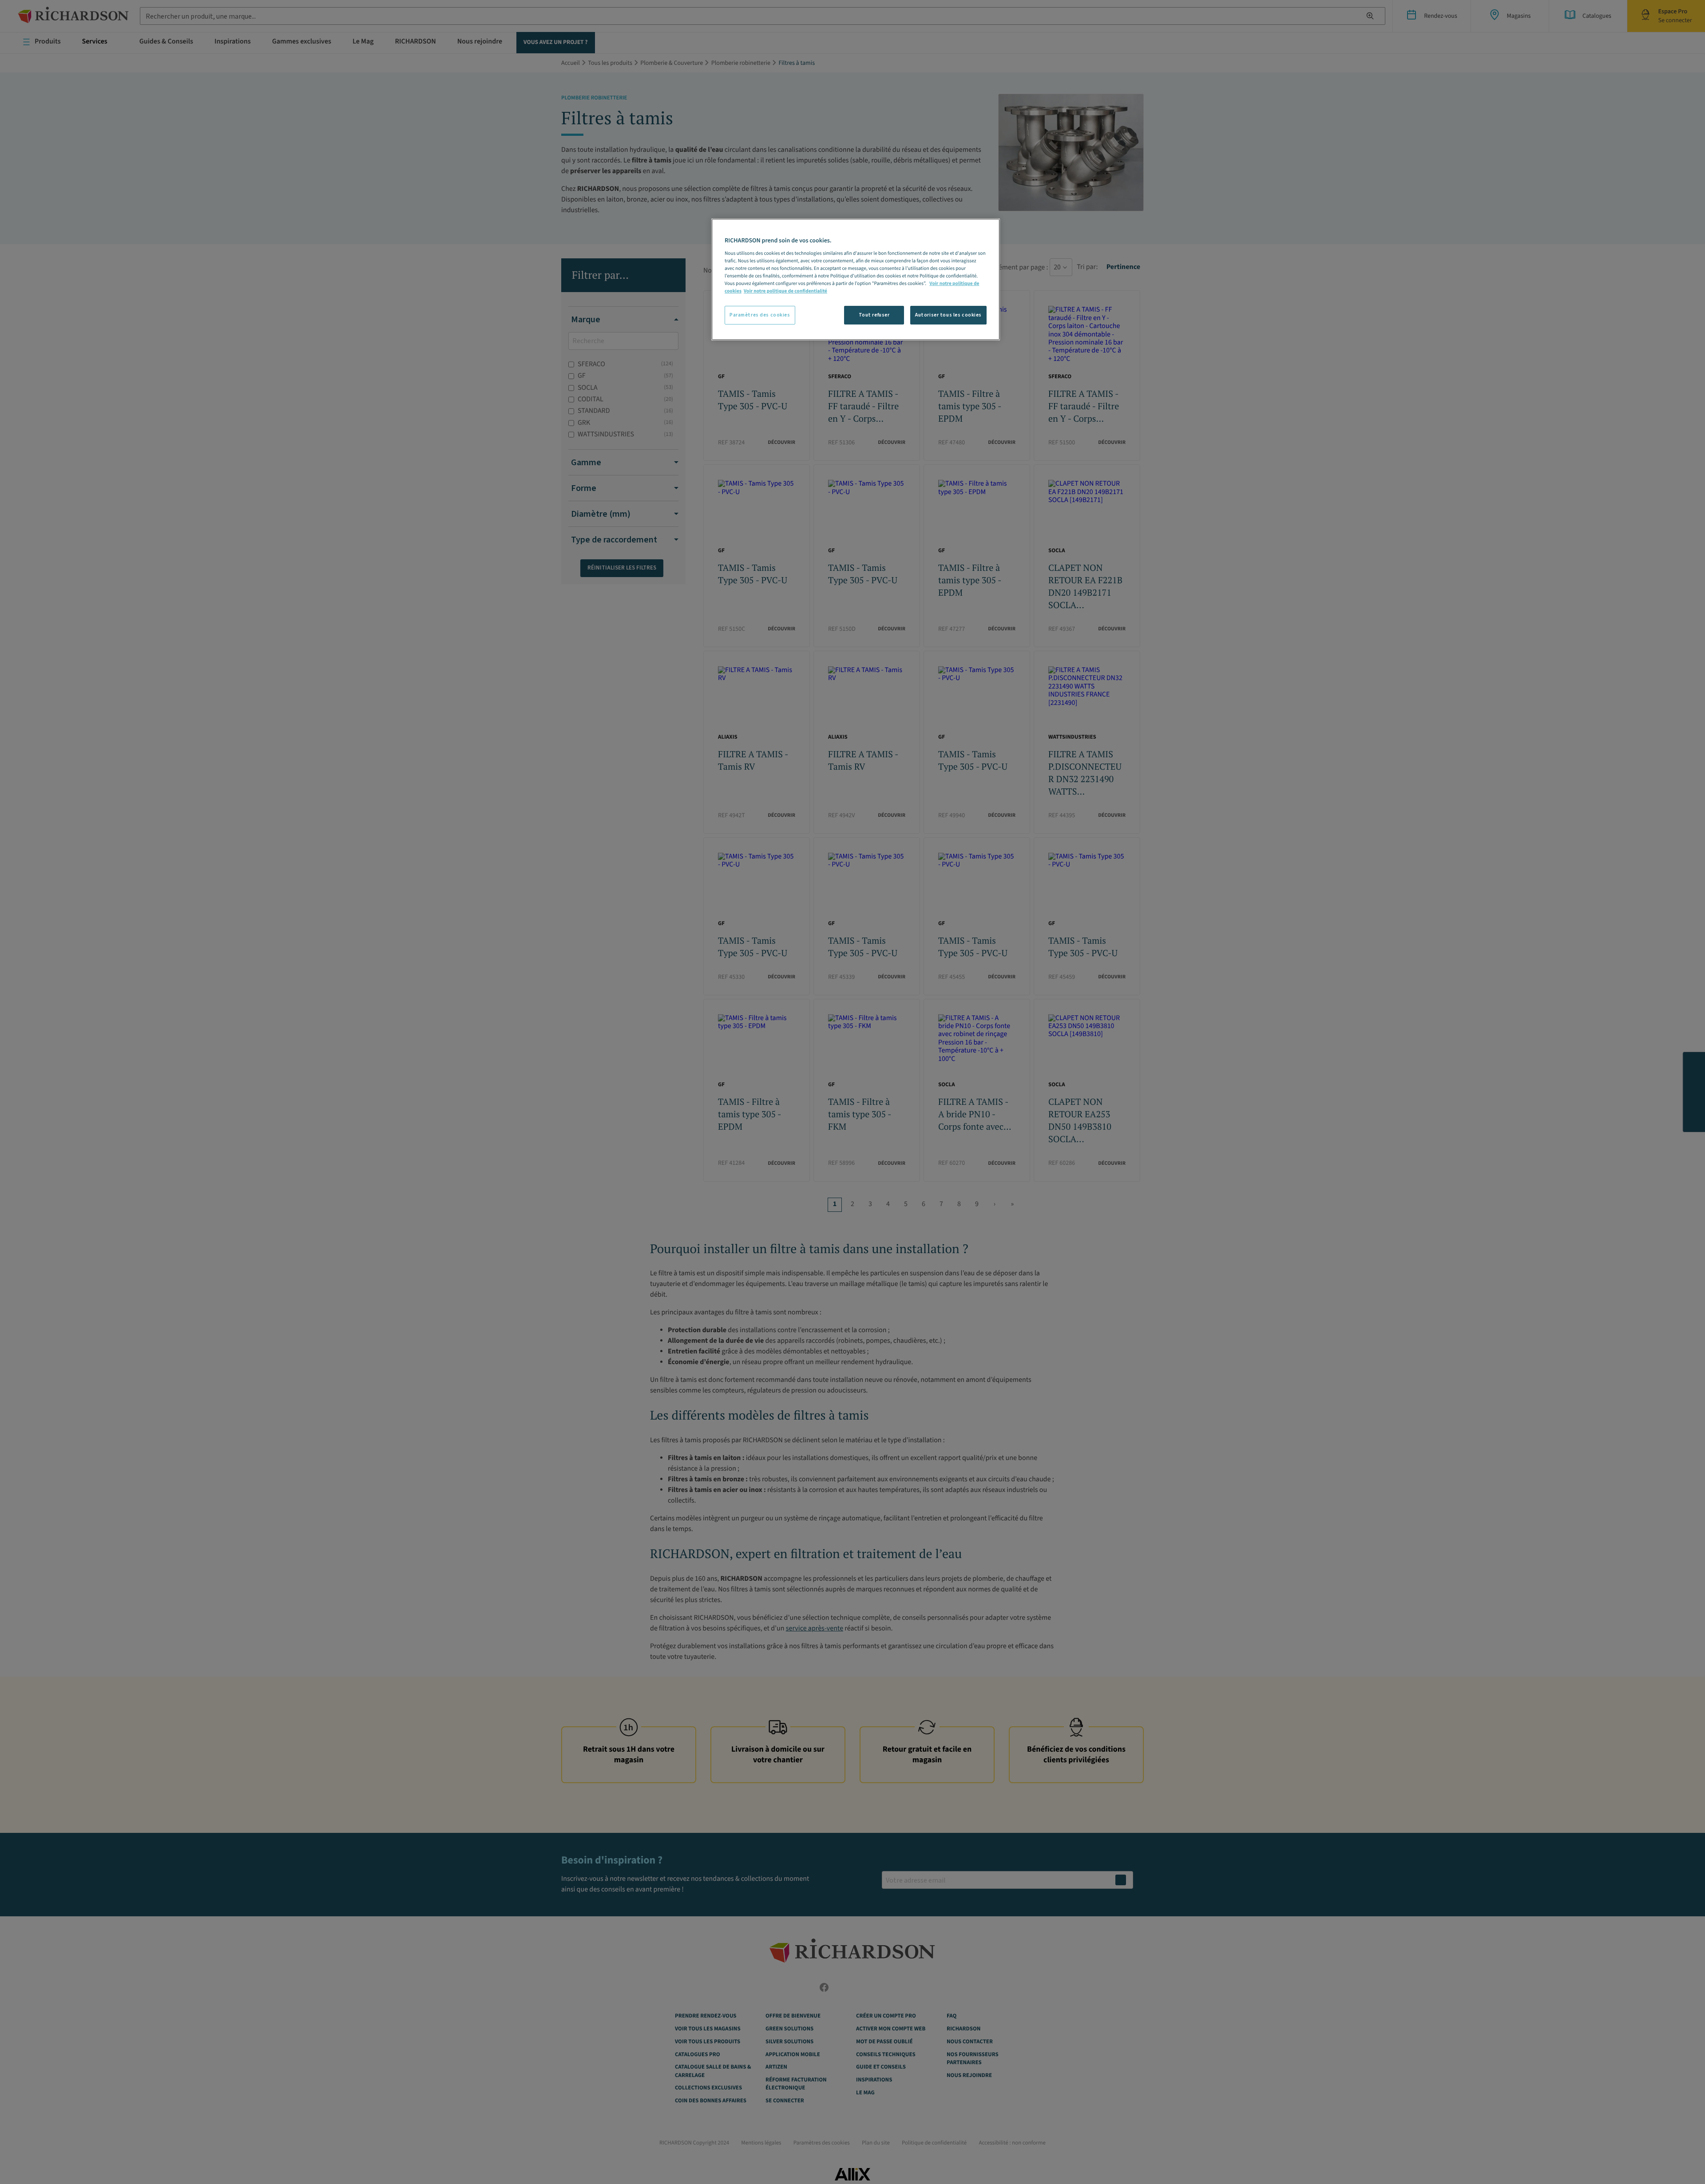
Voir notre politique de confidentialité (785, 291)
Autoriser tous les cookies (948, 315)
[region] (856, 279)
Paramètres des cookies (760, 315)
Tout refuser (874, 315)
